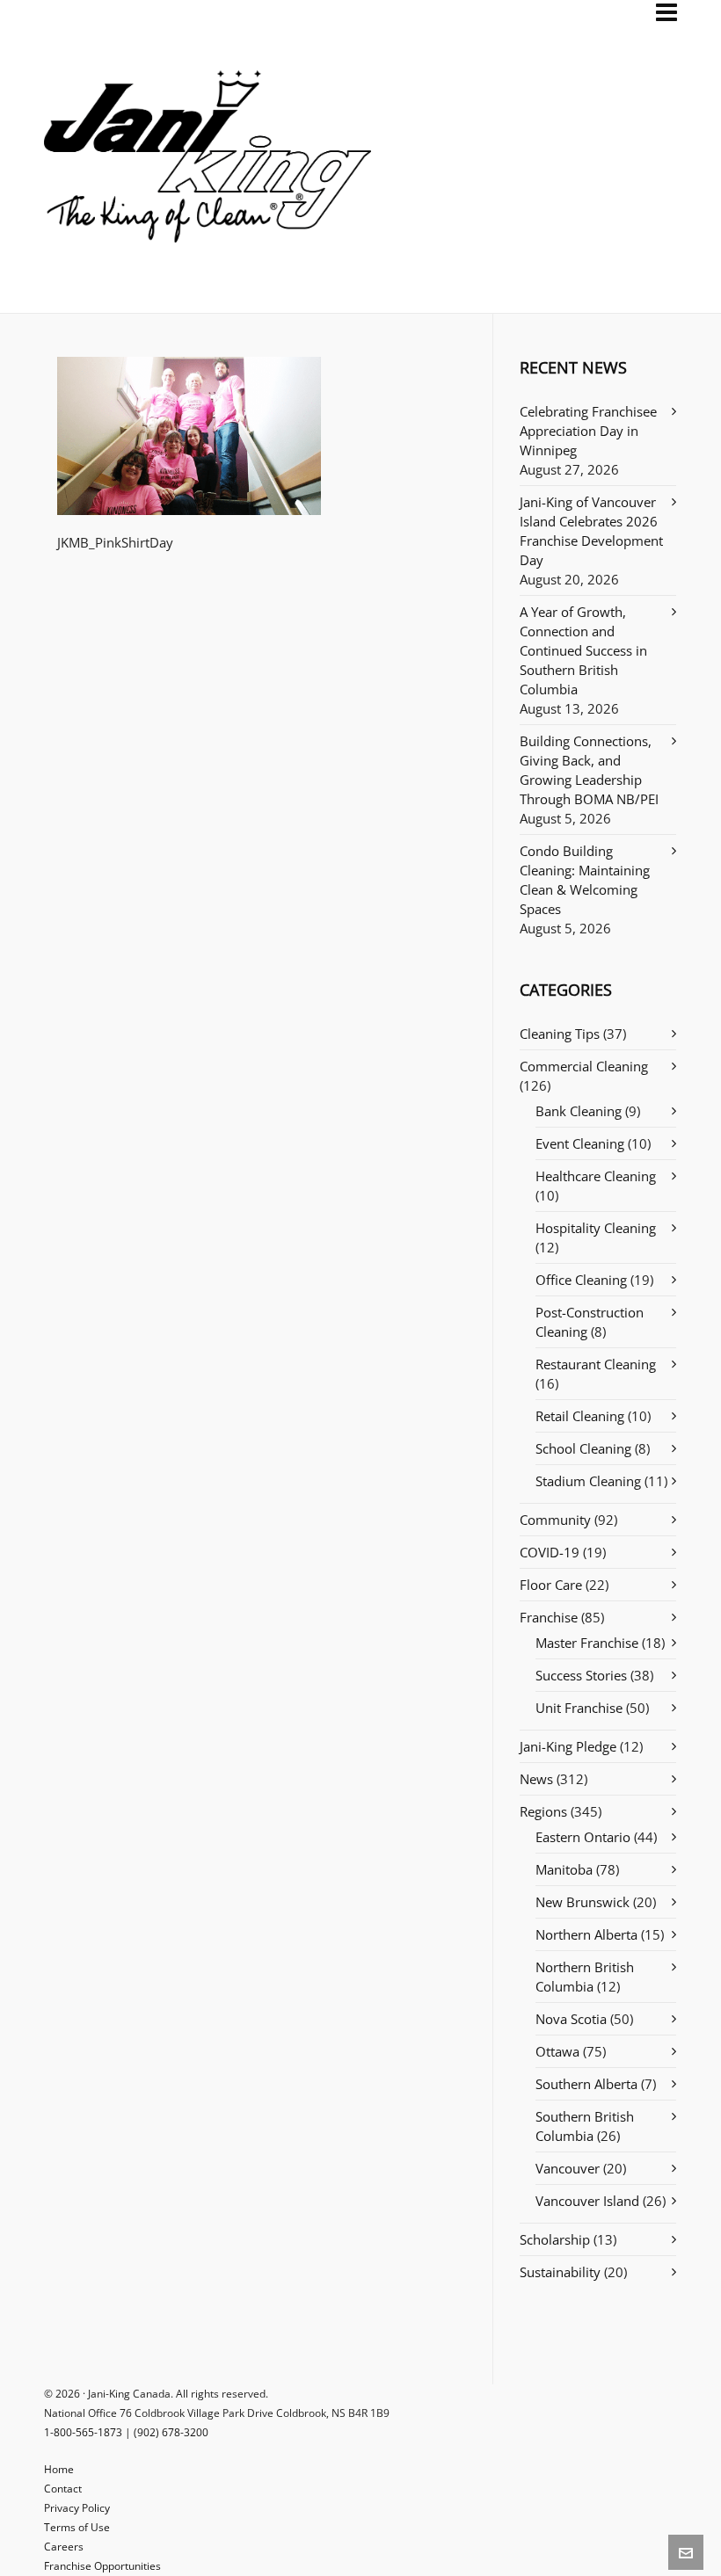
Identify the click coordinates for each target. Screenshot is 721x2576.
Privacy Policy (77, 2508)
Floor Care (551, 1585)
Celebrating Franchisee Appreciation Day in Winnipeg (588, 431)
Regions (543, 1811)
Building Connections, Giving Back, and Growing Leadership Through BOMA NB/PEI (589, 770)
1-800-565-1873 (83, 2432)
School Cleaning (583, 1448)
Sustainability (560, 2272)
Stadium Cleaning (588, 1481)
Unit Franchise (579, 1708)
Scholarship (555, 2239)
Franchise (549, 1617)
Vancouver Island (587, 2201)
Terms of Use (77, 2527)
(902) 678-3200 (171, 2432)
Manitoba (564, 1869)
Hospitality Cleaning (596, 1228)
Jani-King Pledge (568, 1746)
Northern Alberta (586, 1934)
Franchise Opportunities (102, 2566)
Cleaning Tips (560, 1034)
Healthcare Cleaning (596, 1176)
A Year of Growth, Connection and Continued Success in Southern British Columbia (583, 650)
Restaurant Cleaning (596, 1364)
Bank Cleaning (579, 1111)
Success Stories (581, 1675)
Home (59, 2469)
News (536, 1779)
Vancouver (568, 2168)
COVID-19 (550, 1552)
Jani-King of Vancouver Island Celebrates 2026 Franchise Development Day (591, 531)
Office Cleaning (581, 1280)
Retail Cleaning (580, 1416)
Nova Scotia (571, 2019)
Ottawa (557, 2051)
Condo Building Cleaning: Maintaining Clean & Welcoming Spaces (585, 880)
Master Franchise (587, 1643)
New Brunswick (583, 1902)
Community (555, 1520)
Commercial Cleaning (584, 1066)
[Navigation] (666, 12)
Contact (63, 2489)
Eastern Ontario (583, 1837)
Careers (64, 2547)
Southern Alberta (586, 2084)
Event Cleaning (580, 1143)
